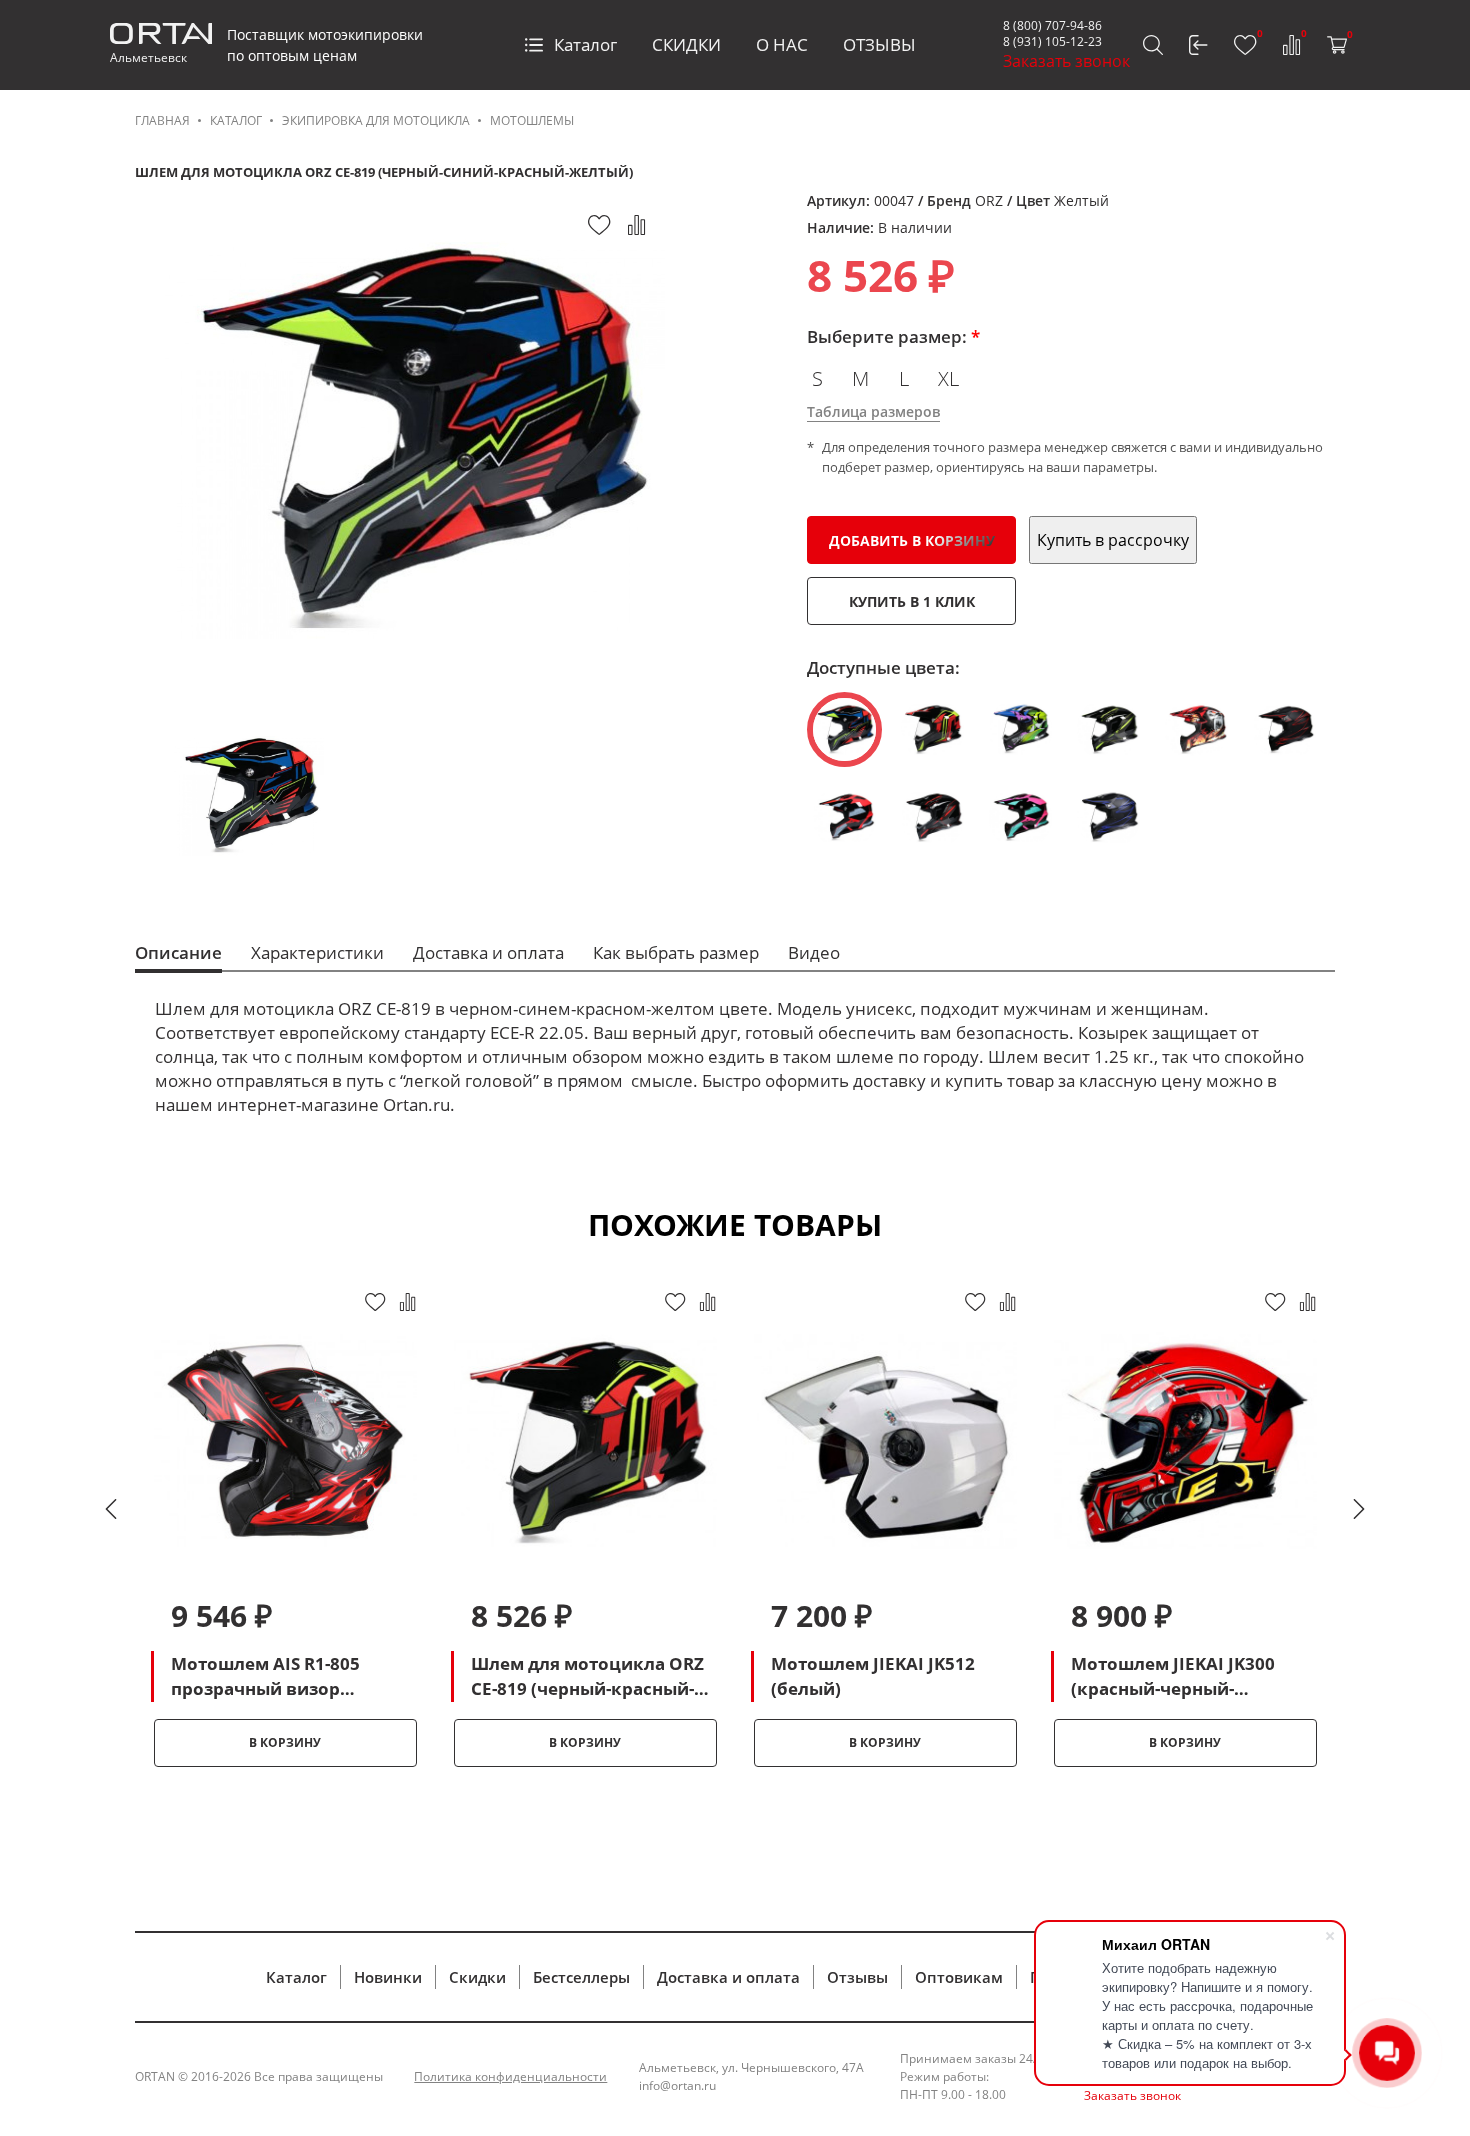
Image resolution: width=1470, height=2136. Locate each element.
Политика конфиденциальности (510, 2076)
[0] (1245, 45)
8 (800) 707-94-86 (1052, 25)
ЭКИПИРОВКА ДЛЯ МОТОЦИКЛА (376, 120)
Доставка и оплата (728, 1977)
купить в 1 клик (912, 601)
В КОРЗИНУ (285, 1742)
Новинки (388, 1977)
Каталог (585, 44)
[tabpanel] (285, 1527)
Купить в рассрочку (1113, 540)
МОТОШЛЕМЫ (532, 120)
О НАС (782, 44)
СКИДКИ (686, 44)
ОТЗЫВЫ (879, 44)
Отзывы (857, 1977)
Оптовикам (959, 1977)
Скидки (477, 1977)
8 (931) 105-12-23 (1052, 41)
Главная (162, 120)
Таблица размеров (873, 411)
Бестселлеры (581, 1977)
